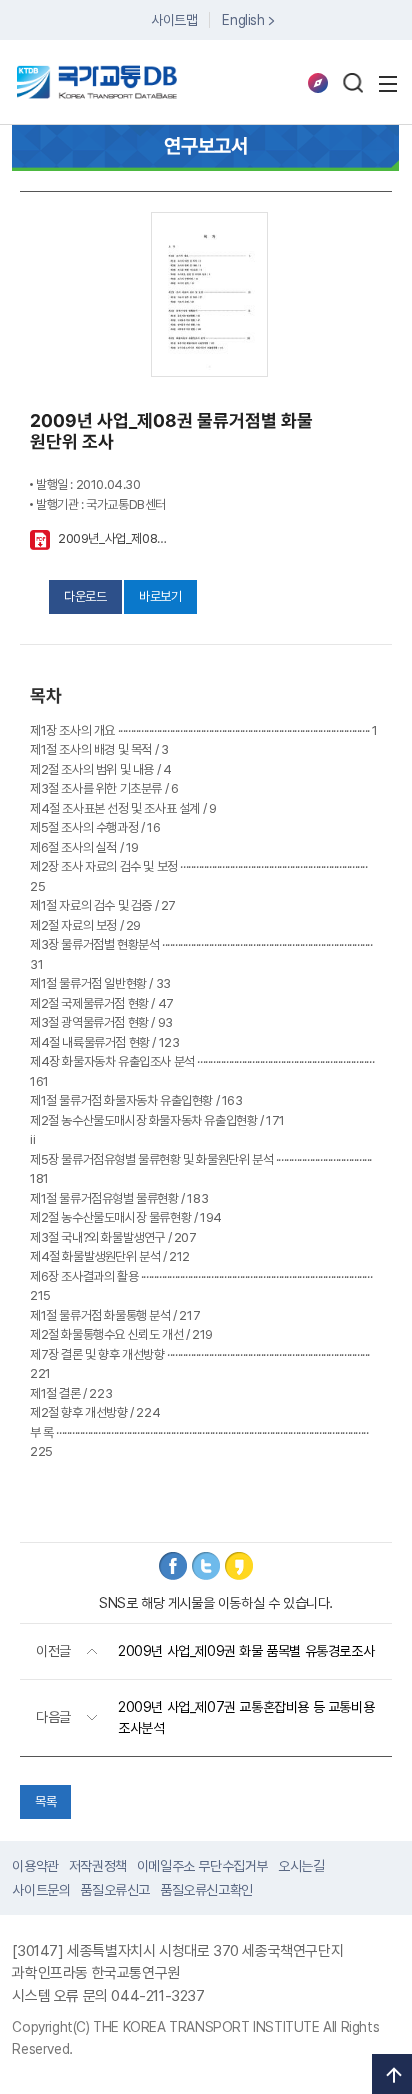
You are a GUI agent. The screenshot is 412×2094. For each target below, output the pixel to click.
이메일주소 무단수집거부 (202, 1866)
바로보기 (160, 596)
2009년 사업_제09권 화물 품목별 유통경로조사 (246, 1651)
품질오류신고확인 (206, 1890)
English (243, 20)
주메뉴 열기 (388, 84)
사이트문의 (41, 1890)
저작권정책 (98, 1866)
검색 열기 (353, 83)
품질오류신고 (115, 1890)
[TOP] (392, 2074)
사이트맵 (174, 20)
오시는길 (301, 1866)
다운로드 (85, 596)
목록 (45, 1801)
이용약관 (35, 1866)
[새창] (173, 1566)
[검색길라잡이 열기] (318, 83)
